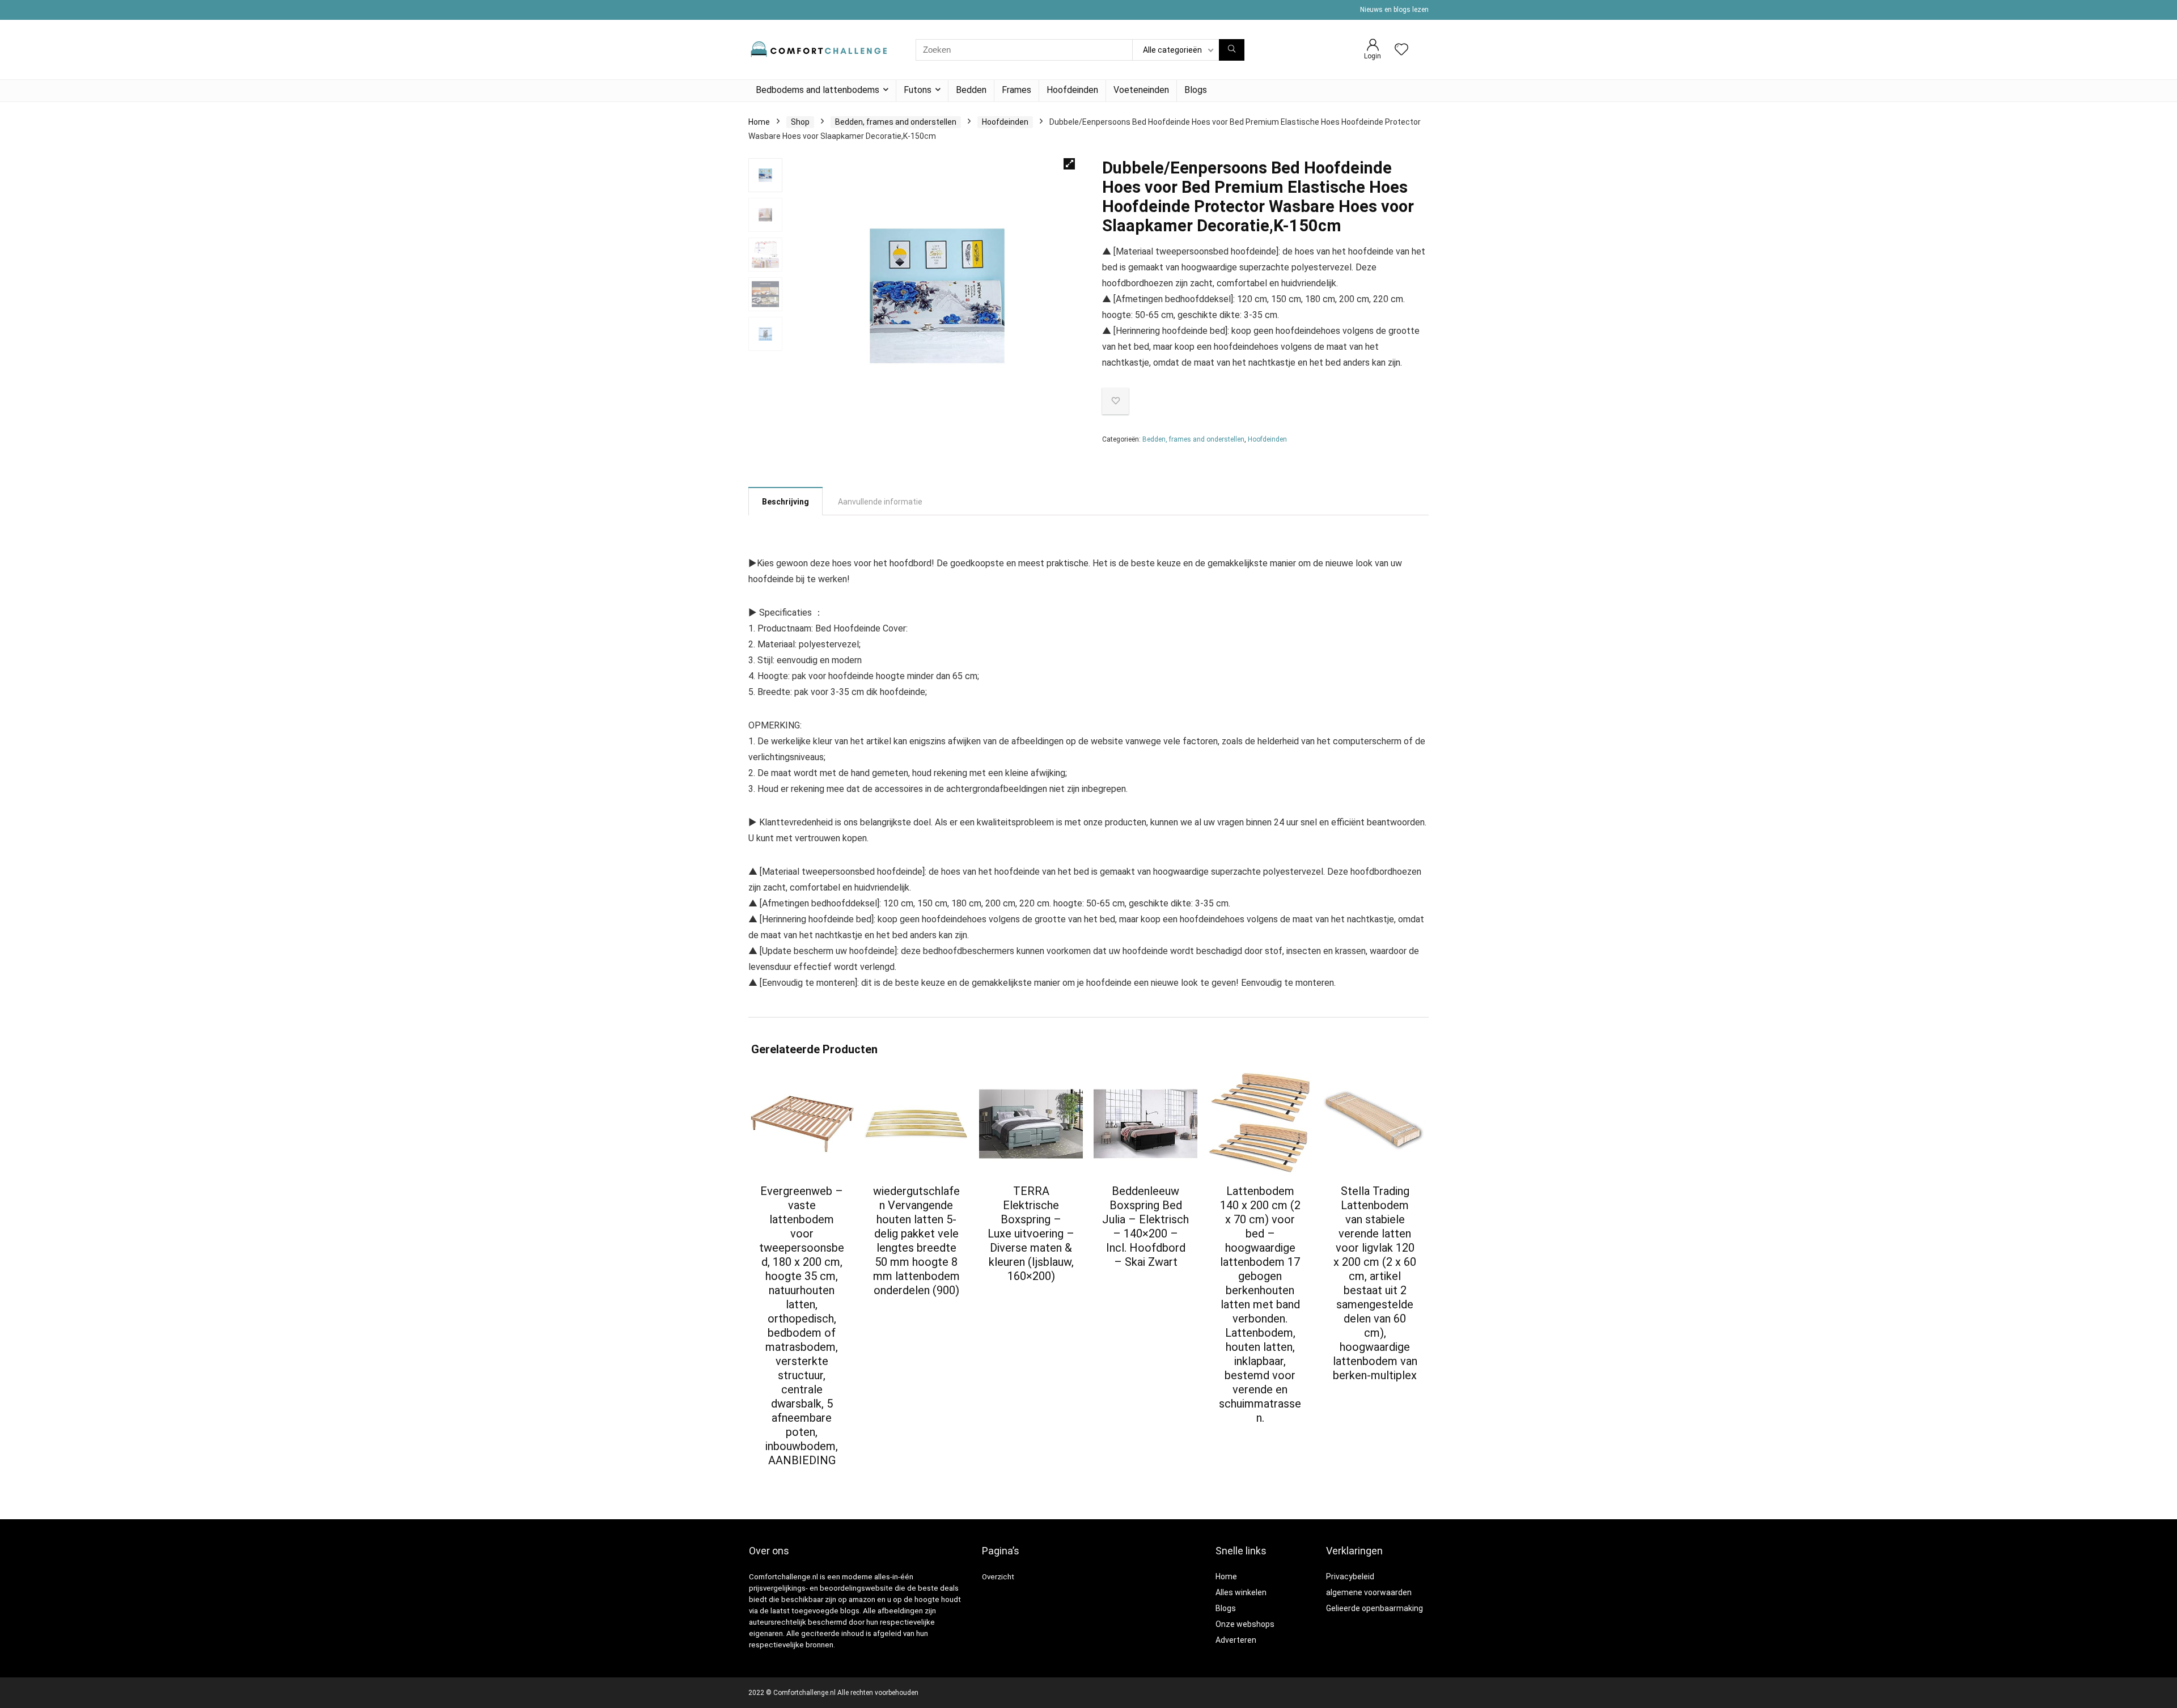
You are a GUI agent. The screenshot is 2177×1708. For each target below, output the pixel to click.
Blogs (1196, 90)
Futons (918, 90)
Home (759, 122)
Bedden (971, 90)
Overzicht (998, 1577)
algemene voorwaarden (1369, 1592)
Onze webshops (1245, 1624)
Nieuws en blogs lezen (1394, 10)
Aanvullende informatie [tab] (880, 502)
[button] (1069, 164)
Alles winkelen (1241, 1592)
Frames (1017, 90)
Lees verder (802, 1482)
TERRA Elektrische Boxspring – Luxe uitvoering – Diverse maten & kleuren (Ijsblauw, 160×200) (1031, 1234)
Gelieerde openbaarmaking (1375, 1608)
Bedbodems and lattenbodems (818, 90)
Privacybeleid (1350, 1576)
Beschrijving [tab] (785, 502)
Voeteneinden (1141, 90)
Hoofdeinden (1072, 90)
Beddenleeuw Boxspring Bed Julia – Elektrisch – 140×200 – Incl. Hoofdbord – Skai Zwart (1145, 1226)
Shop (800, 122)
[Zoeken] (1232, 50)
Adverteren (1236, 1640)
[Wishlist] (1401, 50)
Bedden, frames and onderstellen (896, 122)
